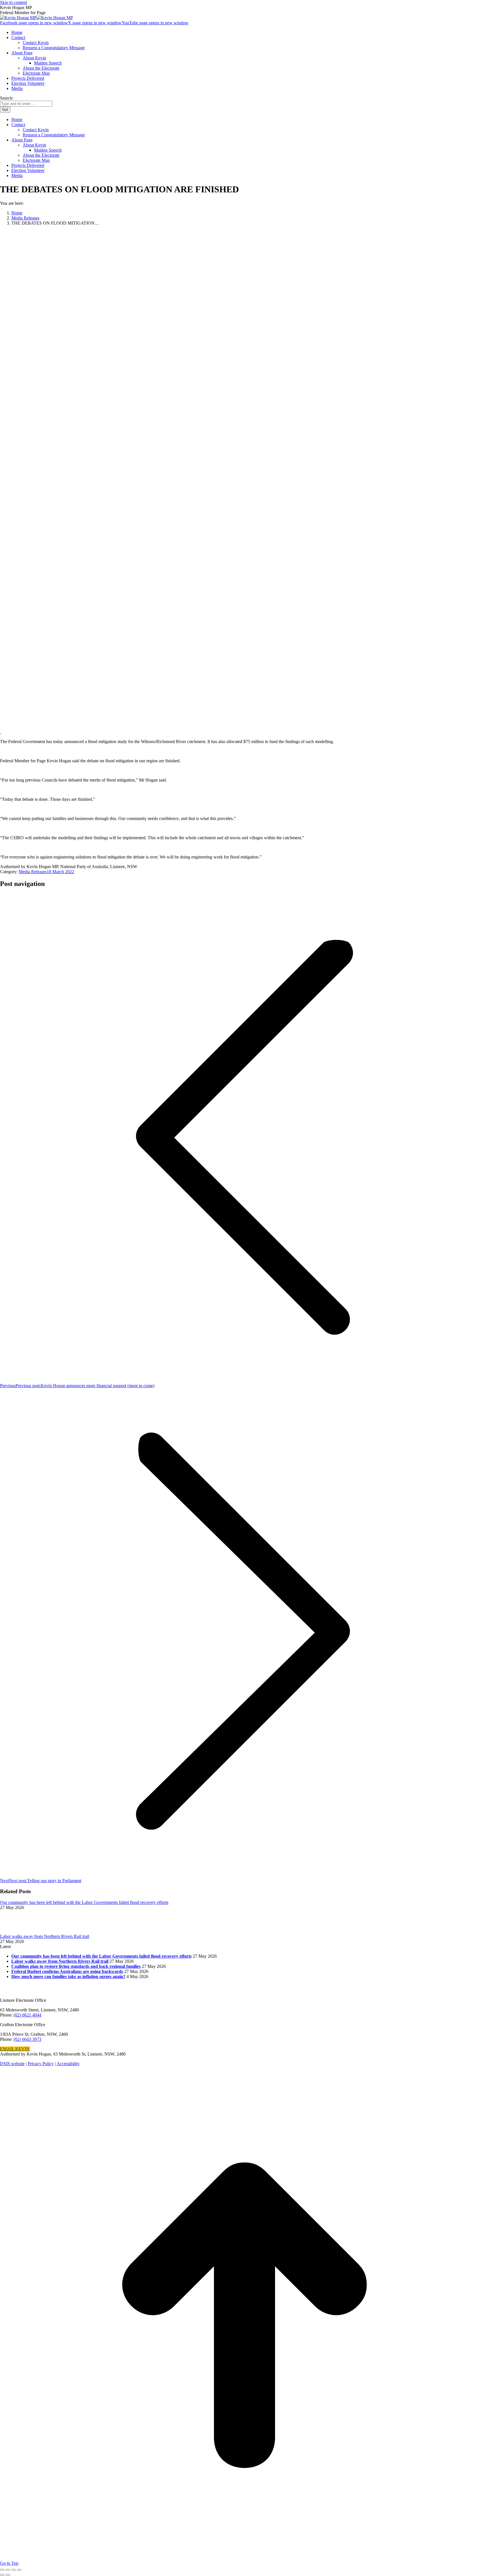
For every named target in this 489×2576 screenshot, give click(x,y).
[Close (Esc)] (2, 2570)
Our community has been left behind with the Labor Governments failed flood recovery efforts (84, 1902)
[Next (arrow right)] (8, 2575)
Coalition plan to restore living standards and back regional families (76, 1966)
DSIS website (12, 2064)
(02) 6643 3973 (27, 2039)
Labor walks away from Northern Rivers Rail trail (45, 1936)
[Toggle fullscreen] (14, 2570)
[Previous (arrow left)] (2, 2575)
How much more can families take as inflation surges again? (68, 1976)
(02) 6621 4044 (27, 2015)
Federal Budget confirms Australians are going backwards (67, 1971)
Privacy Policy (41, 2064)
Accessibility (68, 2064)
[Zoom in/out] (19, 2570)
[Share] (8, 2570)
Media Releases (33, 872)
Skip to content (13, 2)
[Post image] (16, 1931)
